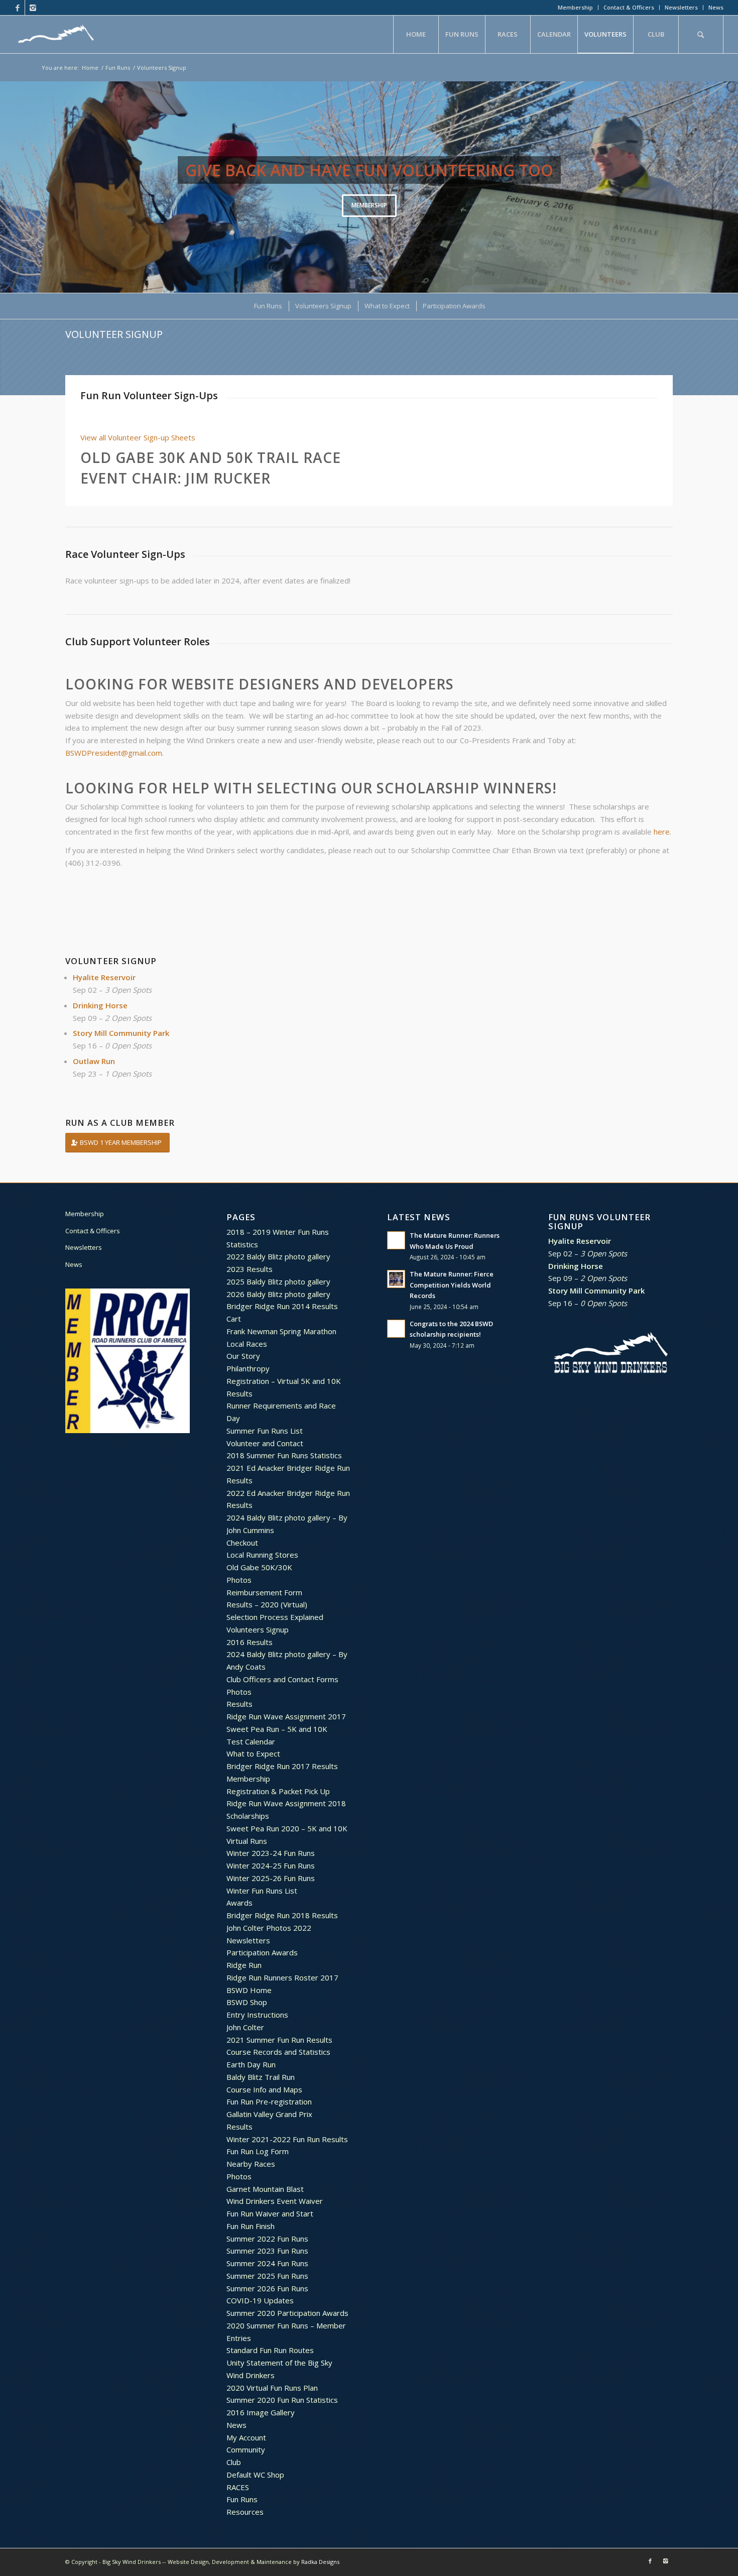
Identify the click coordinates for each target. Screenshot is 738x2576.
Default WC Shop (255, 2475)
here (662, 832)
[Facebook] (17, 8)
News (716, 7)
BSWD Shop (247, 2002)
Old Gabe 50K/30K (259, 1567)
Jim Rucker (228, 478)
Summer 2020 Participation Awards (287, 2313)
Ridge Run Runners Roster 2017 (282, 1977)
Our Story (243, 1356)
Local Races (247, 1344)
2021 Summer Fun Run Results (279, 2040)
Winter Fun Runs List (262, 1891)
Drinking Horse (100, 1005)
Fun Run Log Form (258, 2151)
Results (239, 1393)
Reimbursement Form (264, 1592)
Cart (234, 1319)
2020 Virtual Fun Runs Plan (272, 2388)
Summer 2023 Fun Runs (267, 2251)
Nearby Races (251, 2164)
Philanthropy (248, 1368)
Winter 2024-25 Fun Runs (271, 1865)
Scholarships (248, 1816)
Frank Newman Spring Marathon (281, 1331)
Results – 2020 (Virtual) (267, 1604)
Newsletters (681, 7)
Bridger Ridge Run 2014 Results (282, 1306)
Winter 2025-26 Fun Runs (271, 1878)
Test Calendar (251, 1741)
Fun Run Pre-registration (269, 2101)
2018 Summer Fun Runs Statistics (284, 1455)
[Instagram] (33, 8)
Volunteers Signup (258, 1629)
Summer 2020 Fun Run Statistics (282, 2400)
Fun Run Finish (251, 2226)
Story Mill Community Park (121, 1033)
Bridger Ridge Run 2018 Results (282, 1915)
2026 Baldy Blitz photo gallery (278, 1294)
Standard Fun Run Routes (270, 2350)
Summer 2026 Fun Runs (267, 2288)
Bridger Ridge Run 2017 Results (282, 1766)
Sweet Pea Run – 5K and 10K (277, 1729)
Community (246, 2449)
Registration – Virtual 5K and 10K (284, 1381)
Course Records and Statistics (278, 2052)
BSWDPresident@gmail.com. (114, 753)
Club (234, 2462)
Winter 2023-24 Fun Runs (271, 1853)
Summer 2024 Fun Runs (267, 2263)
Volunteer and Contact (265, 1443)
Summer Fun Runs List (265, 1431)
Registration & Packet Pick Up (278, 1791)
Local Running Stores (262, 1555)
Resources (245, 2512)
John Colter (245, 2027)
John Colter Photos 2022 (269, 1928)
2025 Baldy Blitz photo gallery (278, 1281)
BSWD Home (249, 1990)
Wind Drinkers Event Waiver (275, 2201)
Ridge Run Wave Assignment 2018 (286, 1803)
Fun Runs (118, 68)
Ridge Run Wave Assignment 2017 (286, 1716)
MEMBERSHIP (369, 205)
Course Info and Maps (264, 2089)
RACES (238, 2487)
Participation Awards (262, 1952)
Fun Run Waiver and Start (270, 2213)
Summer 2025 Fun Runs (267, 2276)
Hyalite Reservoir (104, 977)
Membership (575, 7)
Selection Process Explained (275, 1617)
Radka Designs (320, 2562)
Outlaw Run (94, 1061)
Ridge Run (244, 1965)
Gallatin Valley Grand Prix (269, 2114)
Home (90, 68)
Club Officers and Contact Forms (282, 1679)
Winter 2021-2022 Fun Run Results (287, 2139)
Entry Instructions (257, 2015)
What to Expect (253, 1753)
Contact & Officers (629, 7)
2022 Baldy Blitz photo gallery (278, 1256)
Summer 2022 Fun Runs (267, 2239)
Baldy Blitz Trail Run (261, 2077)
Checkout (242, 1543)
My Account (246, 2437)
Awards (239, 1903)
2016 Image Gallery (261, 2412)
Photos (239, 1580)
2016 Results (250, 1642)
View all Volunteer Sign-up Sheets (138, 437)
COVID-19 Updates (260, 2300)
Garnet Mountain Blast (265, 2189)
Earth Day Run (251, 2064)
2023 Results (250, 1269)
